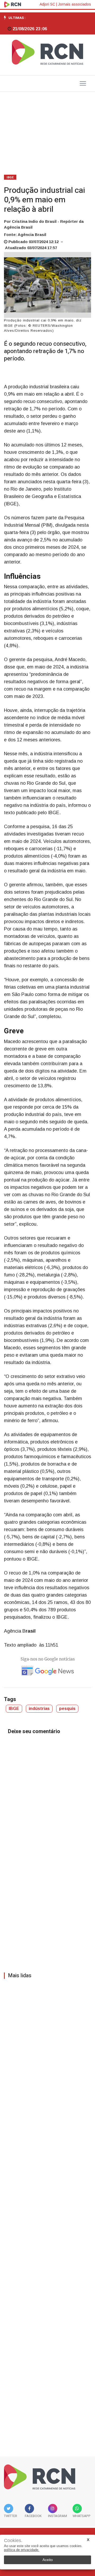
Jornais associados (75, 4)
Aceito (48, 2560)
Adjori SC (47, 4)
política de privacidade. (22, 2550)
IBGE (10, 177)
